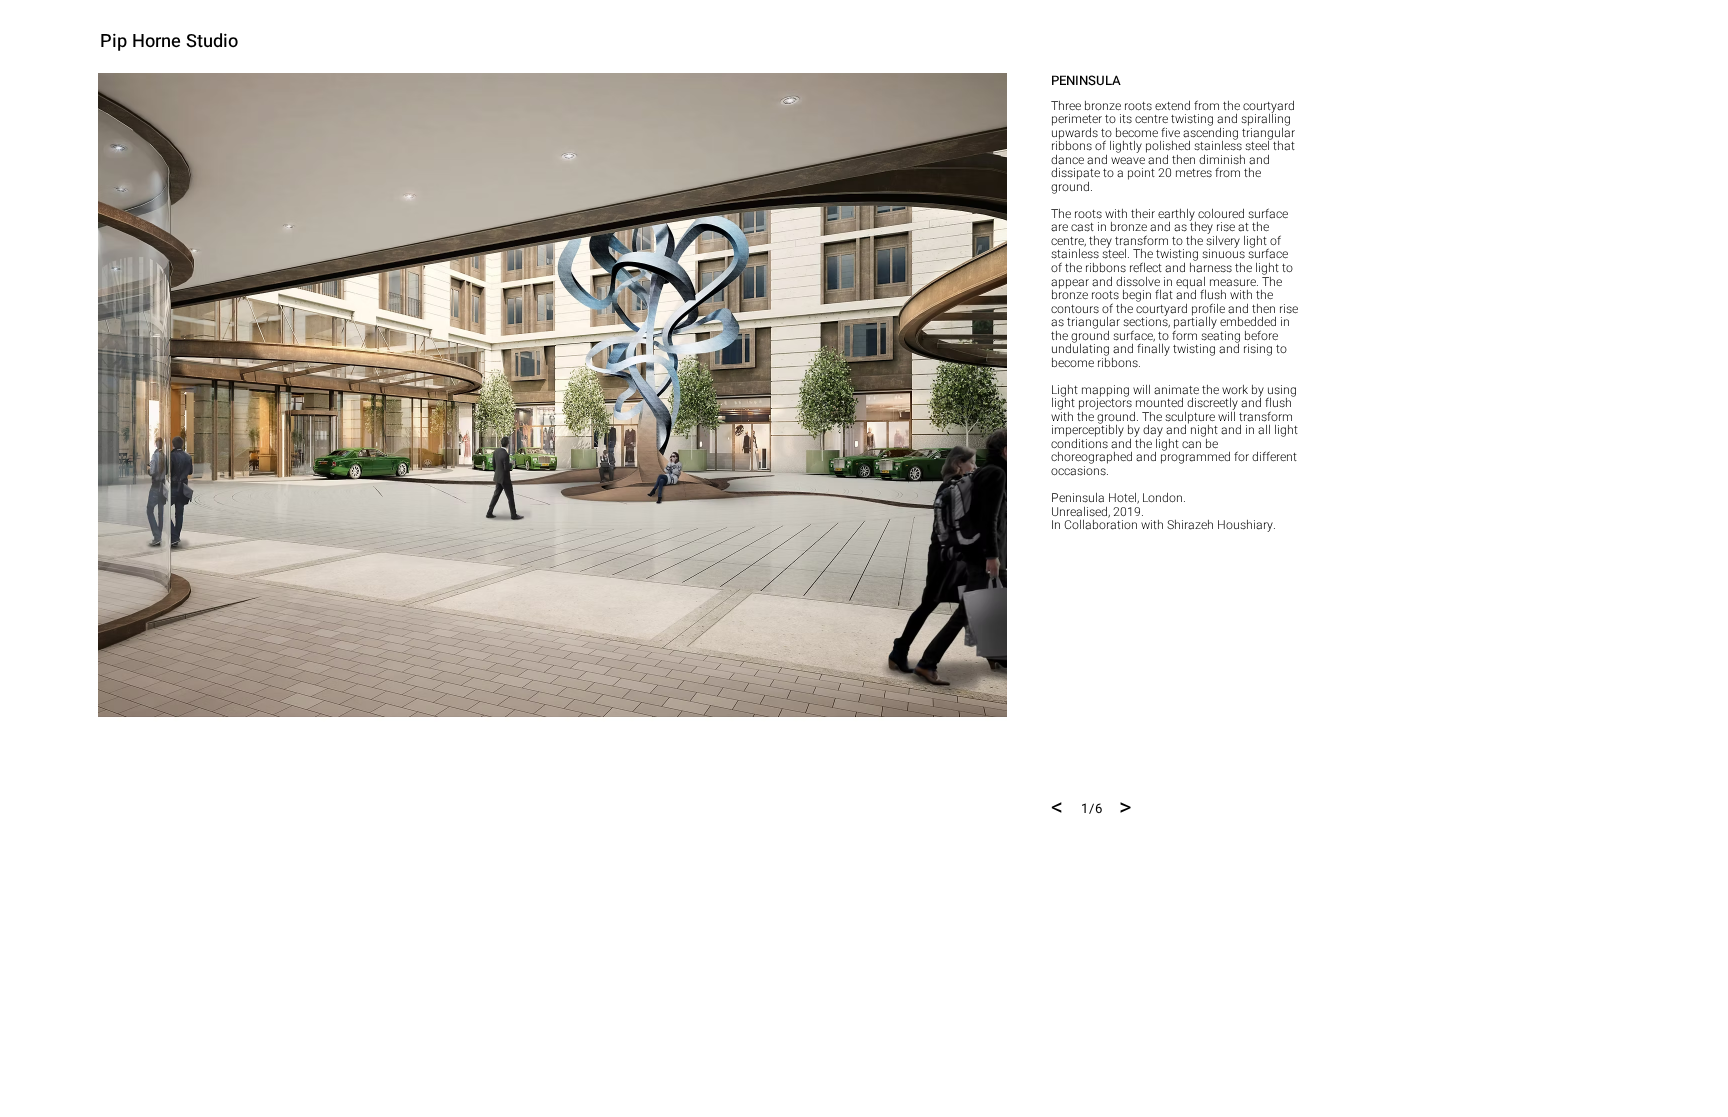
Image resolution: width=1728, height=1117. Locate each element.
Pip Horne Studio (169, 41)
